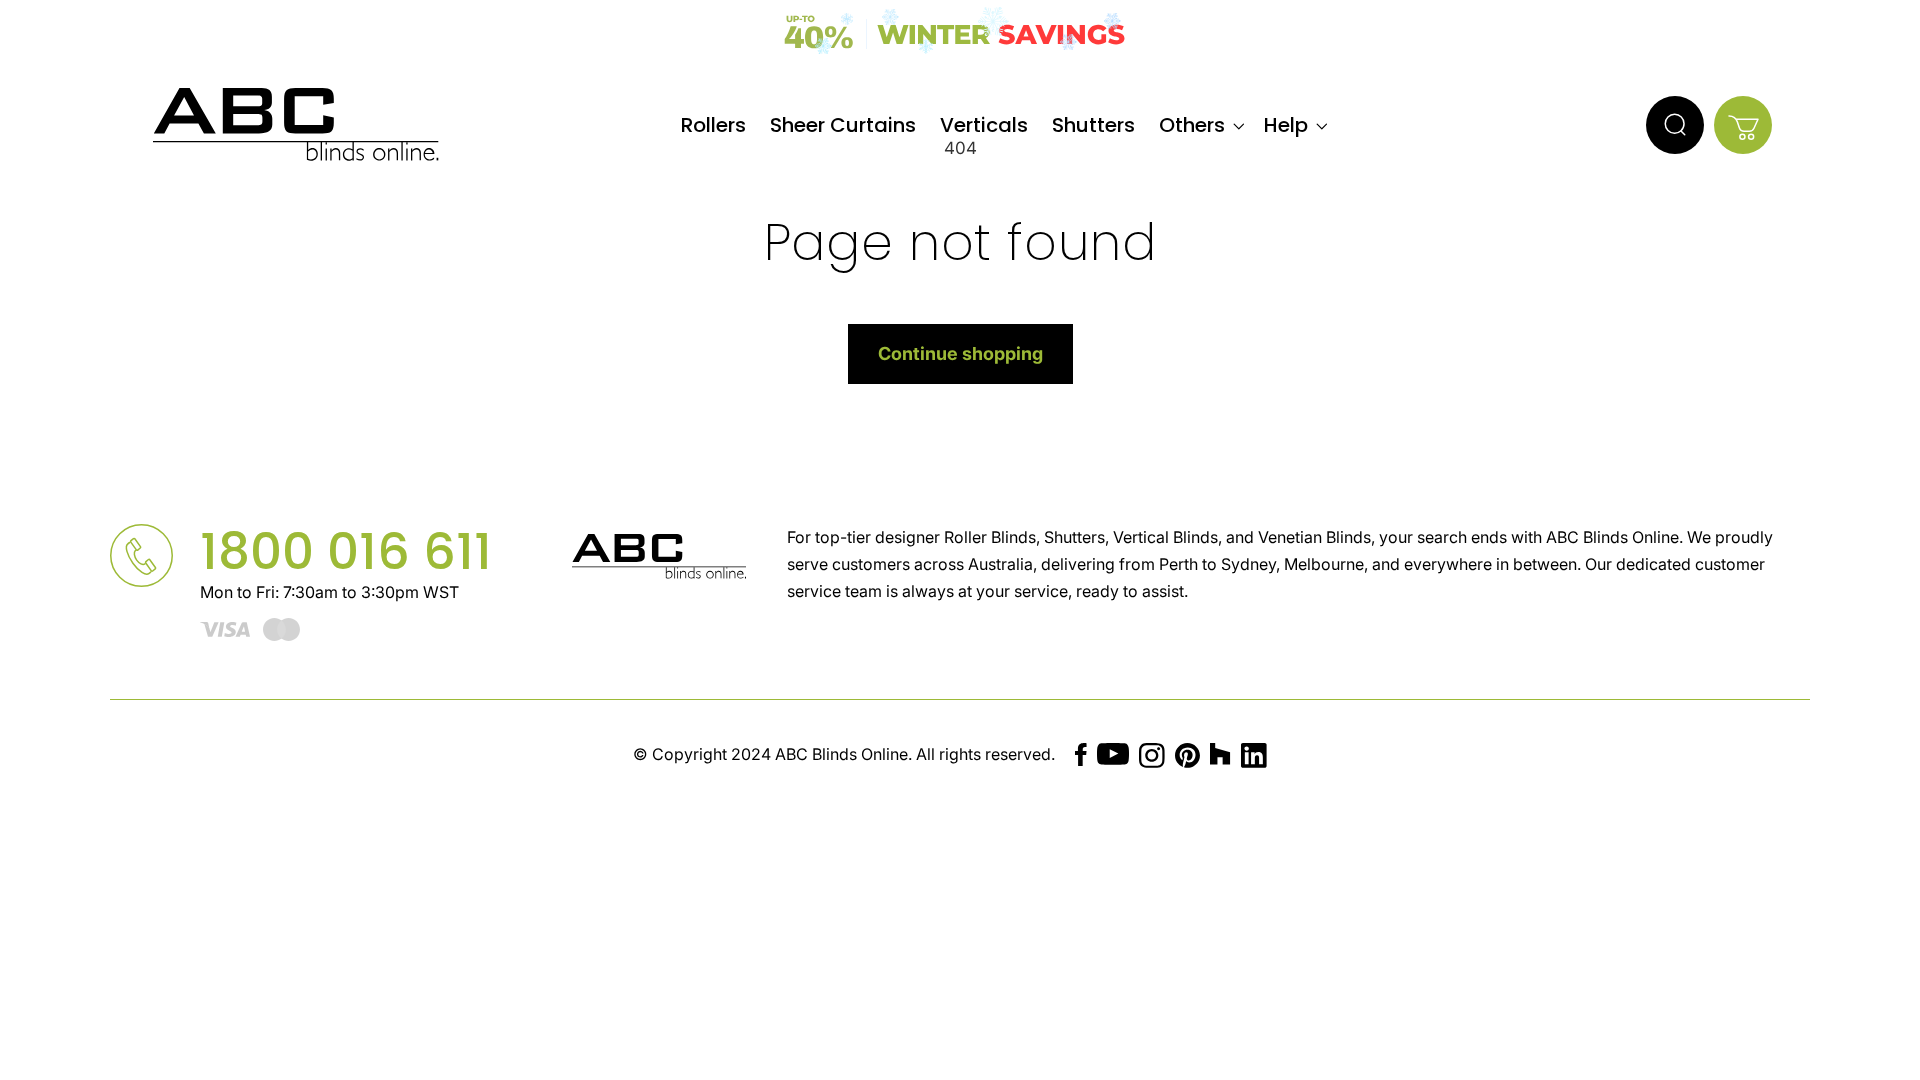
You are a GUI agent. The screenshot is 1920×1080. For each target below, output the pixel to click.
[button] (1199, 125)
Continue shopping (960, 353)
